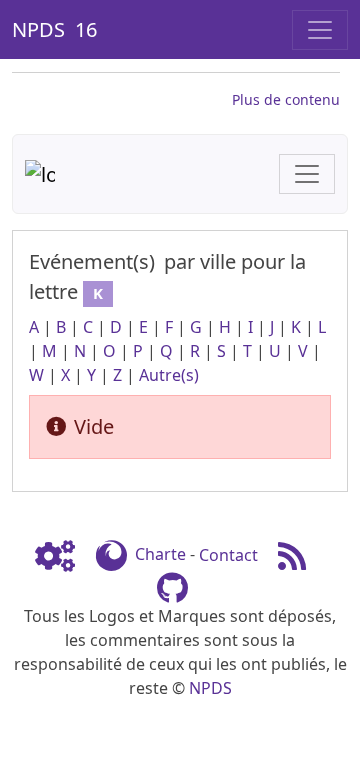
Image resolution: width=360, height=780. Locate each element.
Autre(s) (169, 375)
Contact (228, 555)
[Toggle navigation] (320, 30)
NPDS (210, 688)
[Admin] (63, 555)
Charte (160, 555)
